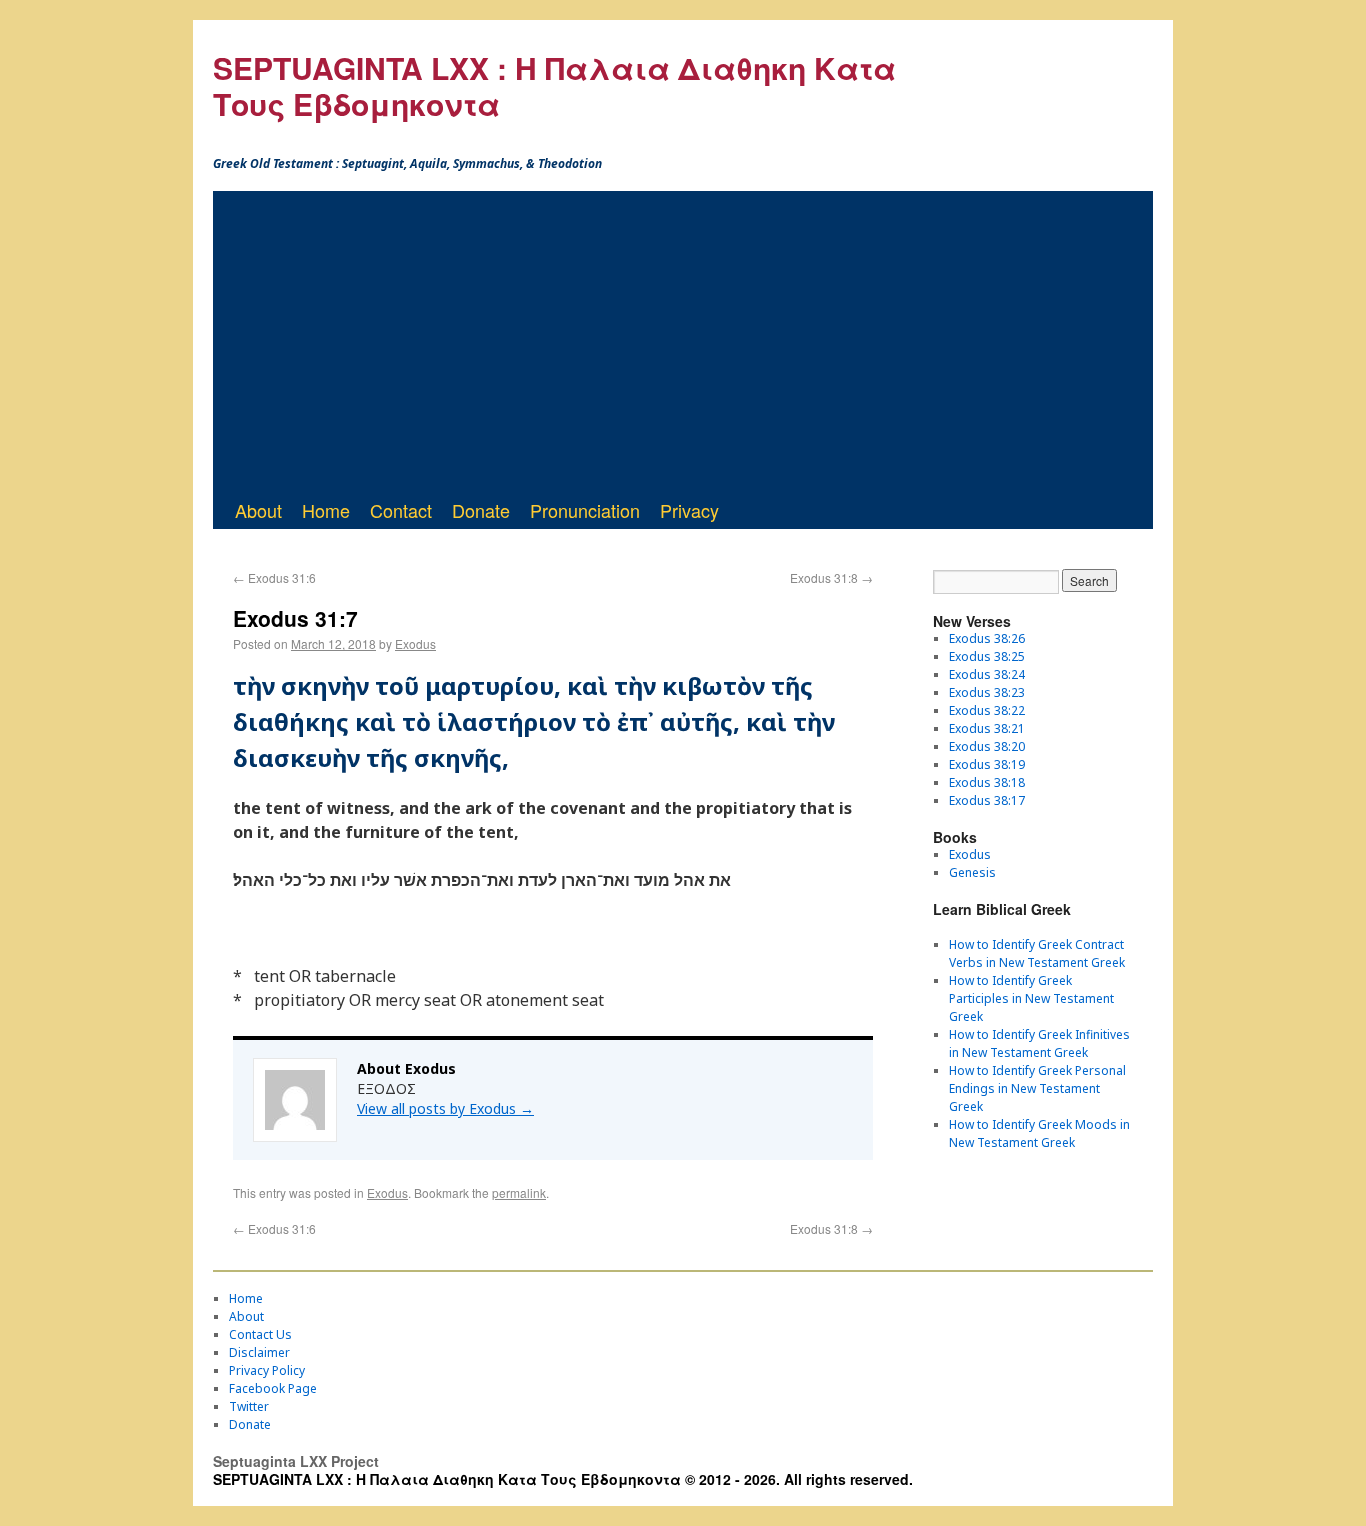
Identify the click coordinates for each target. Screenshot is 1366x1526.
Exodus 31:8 (831, 577)
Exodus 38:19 (987, 764)
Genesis (972, 872)
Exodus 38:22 (987, 710)
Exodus (415, 643)
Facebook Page (273, 1388)
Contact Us (260, 1334)
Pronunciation (585, 510)
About (258, 510)
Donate (481, 510)
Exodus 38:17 (987, 800)
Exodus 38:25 (987, 656)
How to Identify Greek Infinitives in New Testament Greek (1039, 1043)
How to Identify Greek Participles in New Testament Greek (1031, 998)
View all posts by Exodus (445, 1108)
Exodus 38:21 (987, 728)
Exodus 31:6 (274, 577)
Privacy (689, 510)
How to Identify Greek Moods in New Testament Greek (1039, 1133)
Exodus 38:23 (987, 692)
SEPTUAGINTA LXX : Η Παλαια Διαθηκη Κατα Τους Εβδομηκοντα (554, 85)
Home (326, 510)
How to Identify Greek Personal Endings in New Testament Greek (1037, 1088)
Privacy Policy (267, 1370)
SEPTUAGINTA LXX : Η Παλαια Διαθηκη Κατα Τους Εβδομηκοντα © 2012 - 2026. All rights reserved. (563, 1479)
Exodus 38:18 (987, 782)
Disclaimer (259, 1352)
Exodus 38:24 (987, 674)
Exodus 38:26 (987, 638)
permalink (519, 1192)
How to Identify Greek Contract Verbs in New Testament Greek (1037, 953)
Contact (401, 510)
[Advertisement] (683, 341)
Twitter (249, 1406)
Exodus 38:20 (987, 746)
